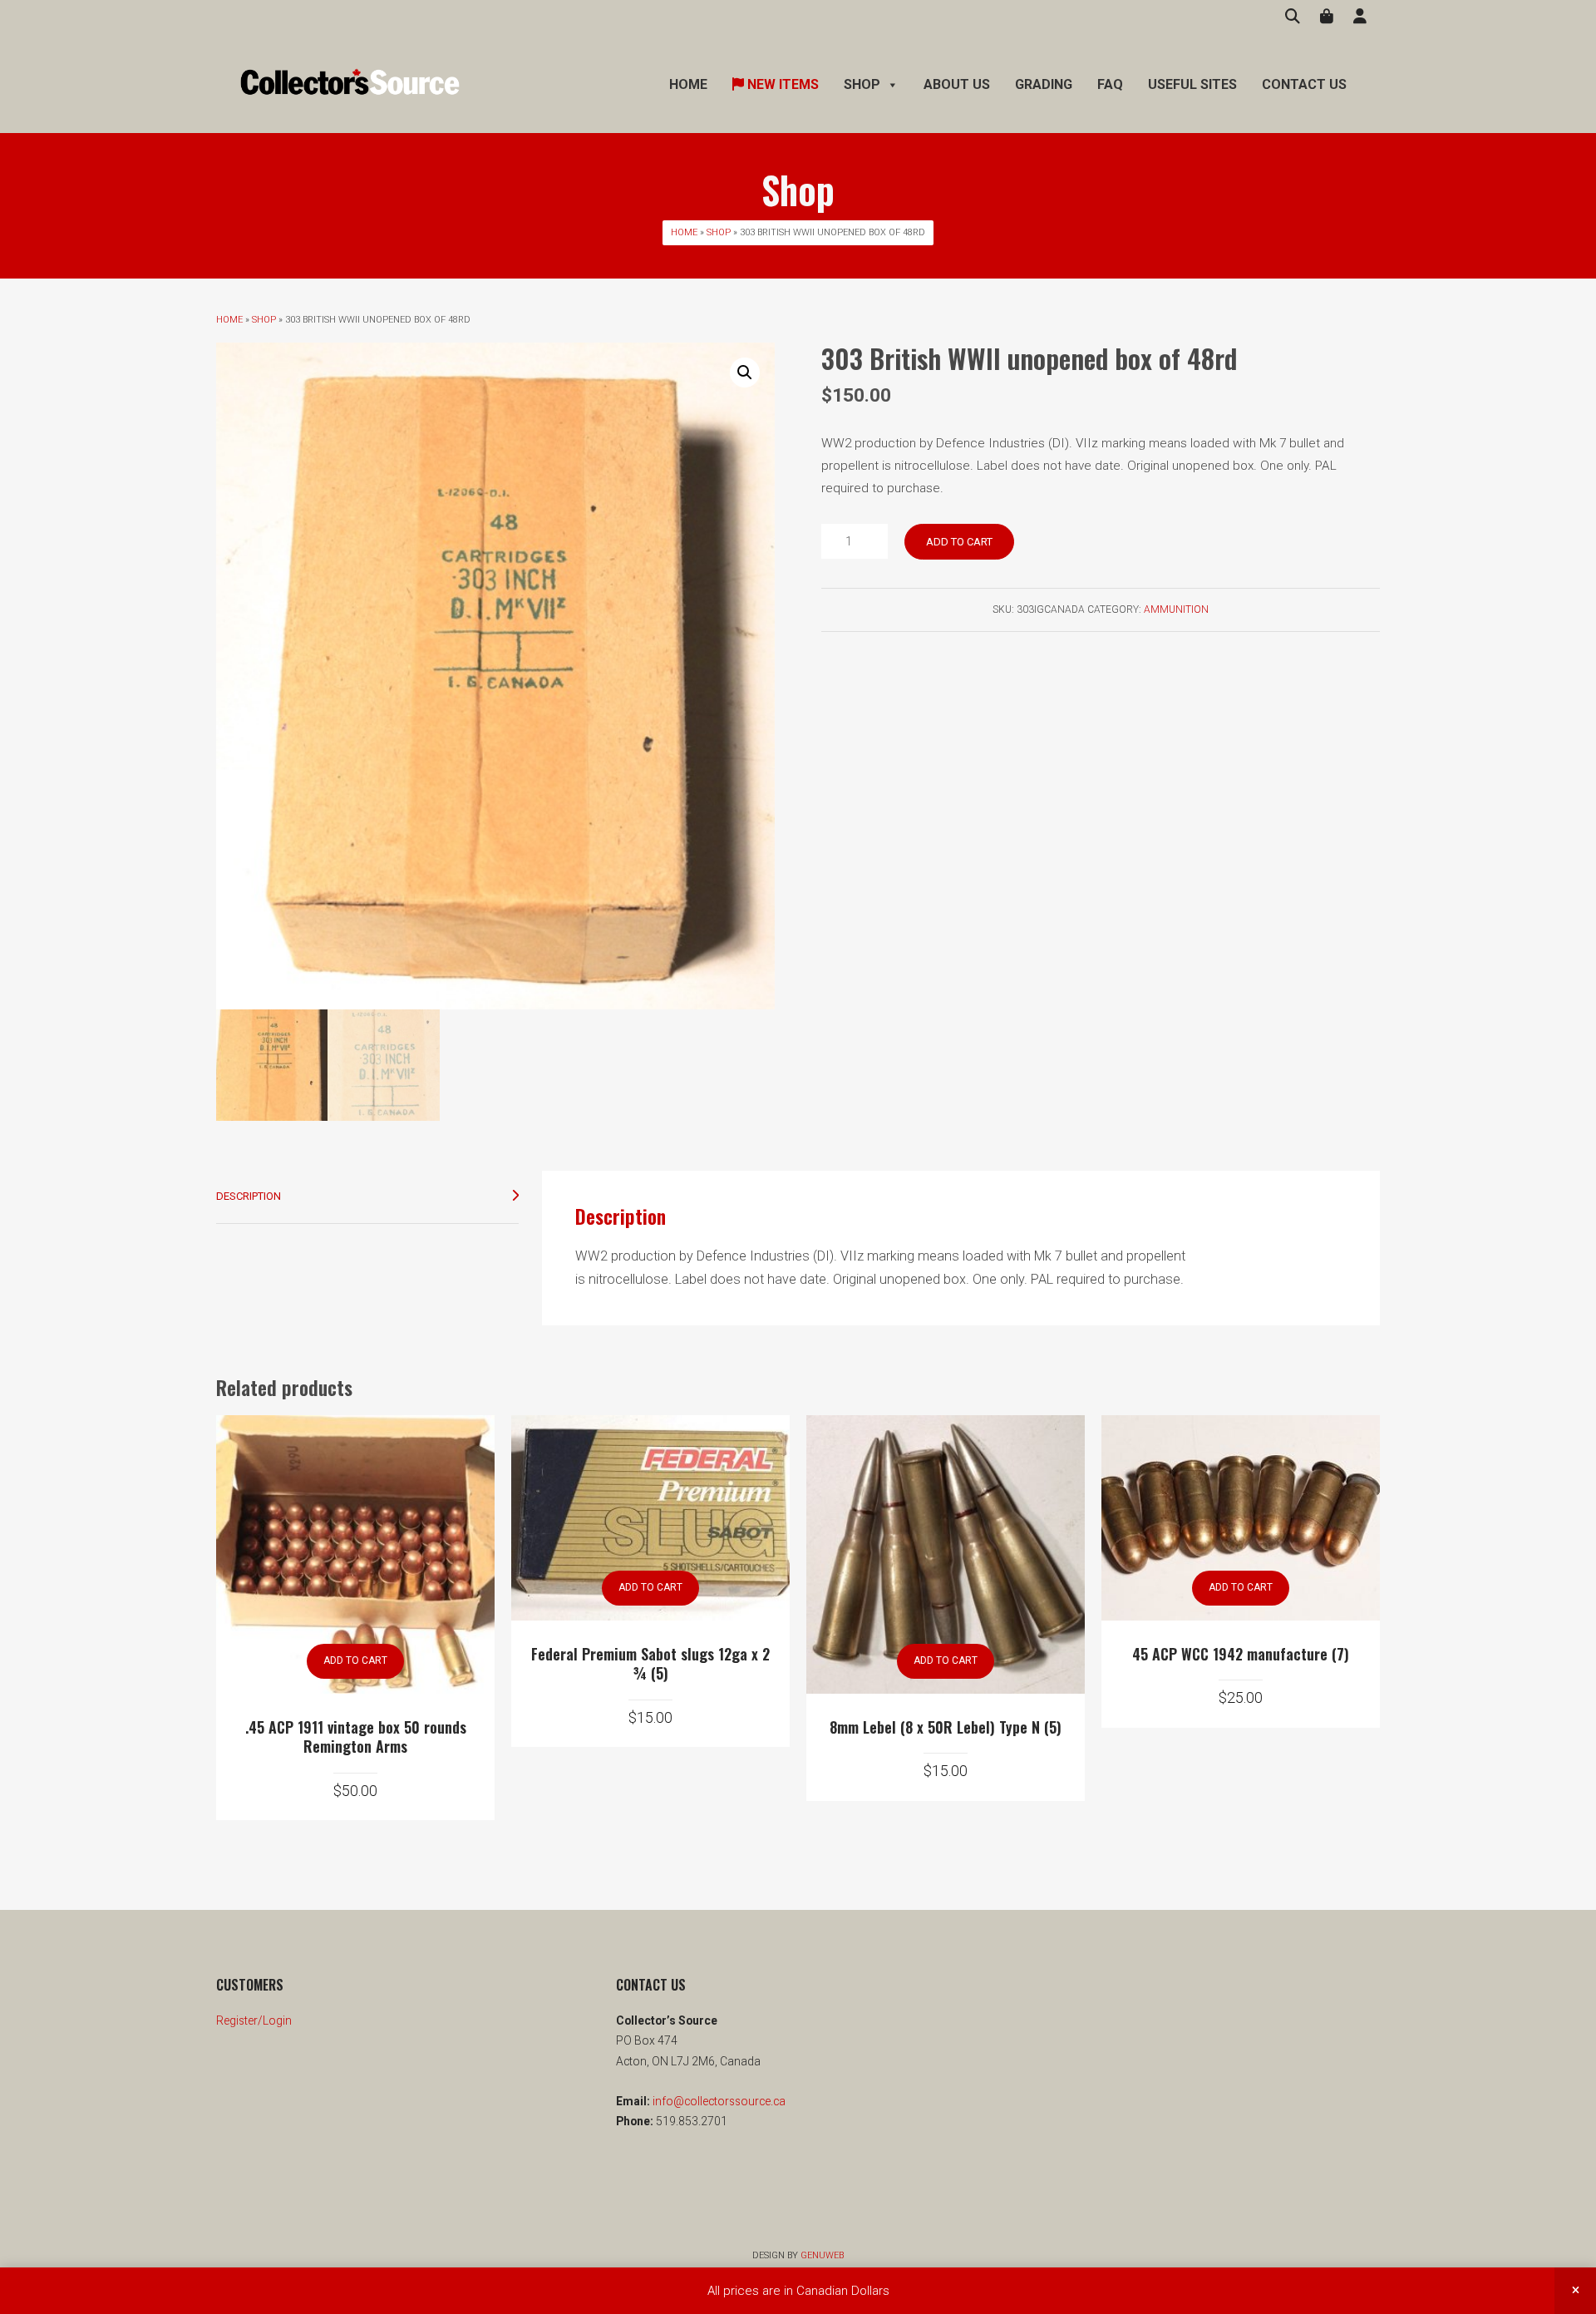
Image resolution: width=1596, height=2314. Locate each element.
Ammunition (1176, 609)
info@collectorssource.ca (718, 2101)
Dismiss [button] (1575, 2291)
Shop (719, 232)
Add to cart (959, 542)
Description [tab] (249, 1196)
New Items (781, 84)
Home (688, 84)
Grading (1044, 84)
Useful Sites (1192, 84)
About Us (957, 84)
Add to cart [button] (355, 1660)
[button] (745, 373)
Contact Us (1304, 84)
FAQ (1110, 84)
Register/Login (254, 2020)
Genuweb (822, 2255)
